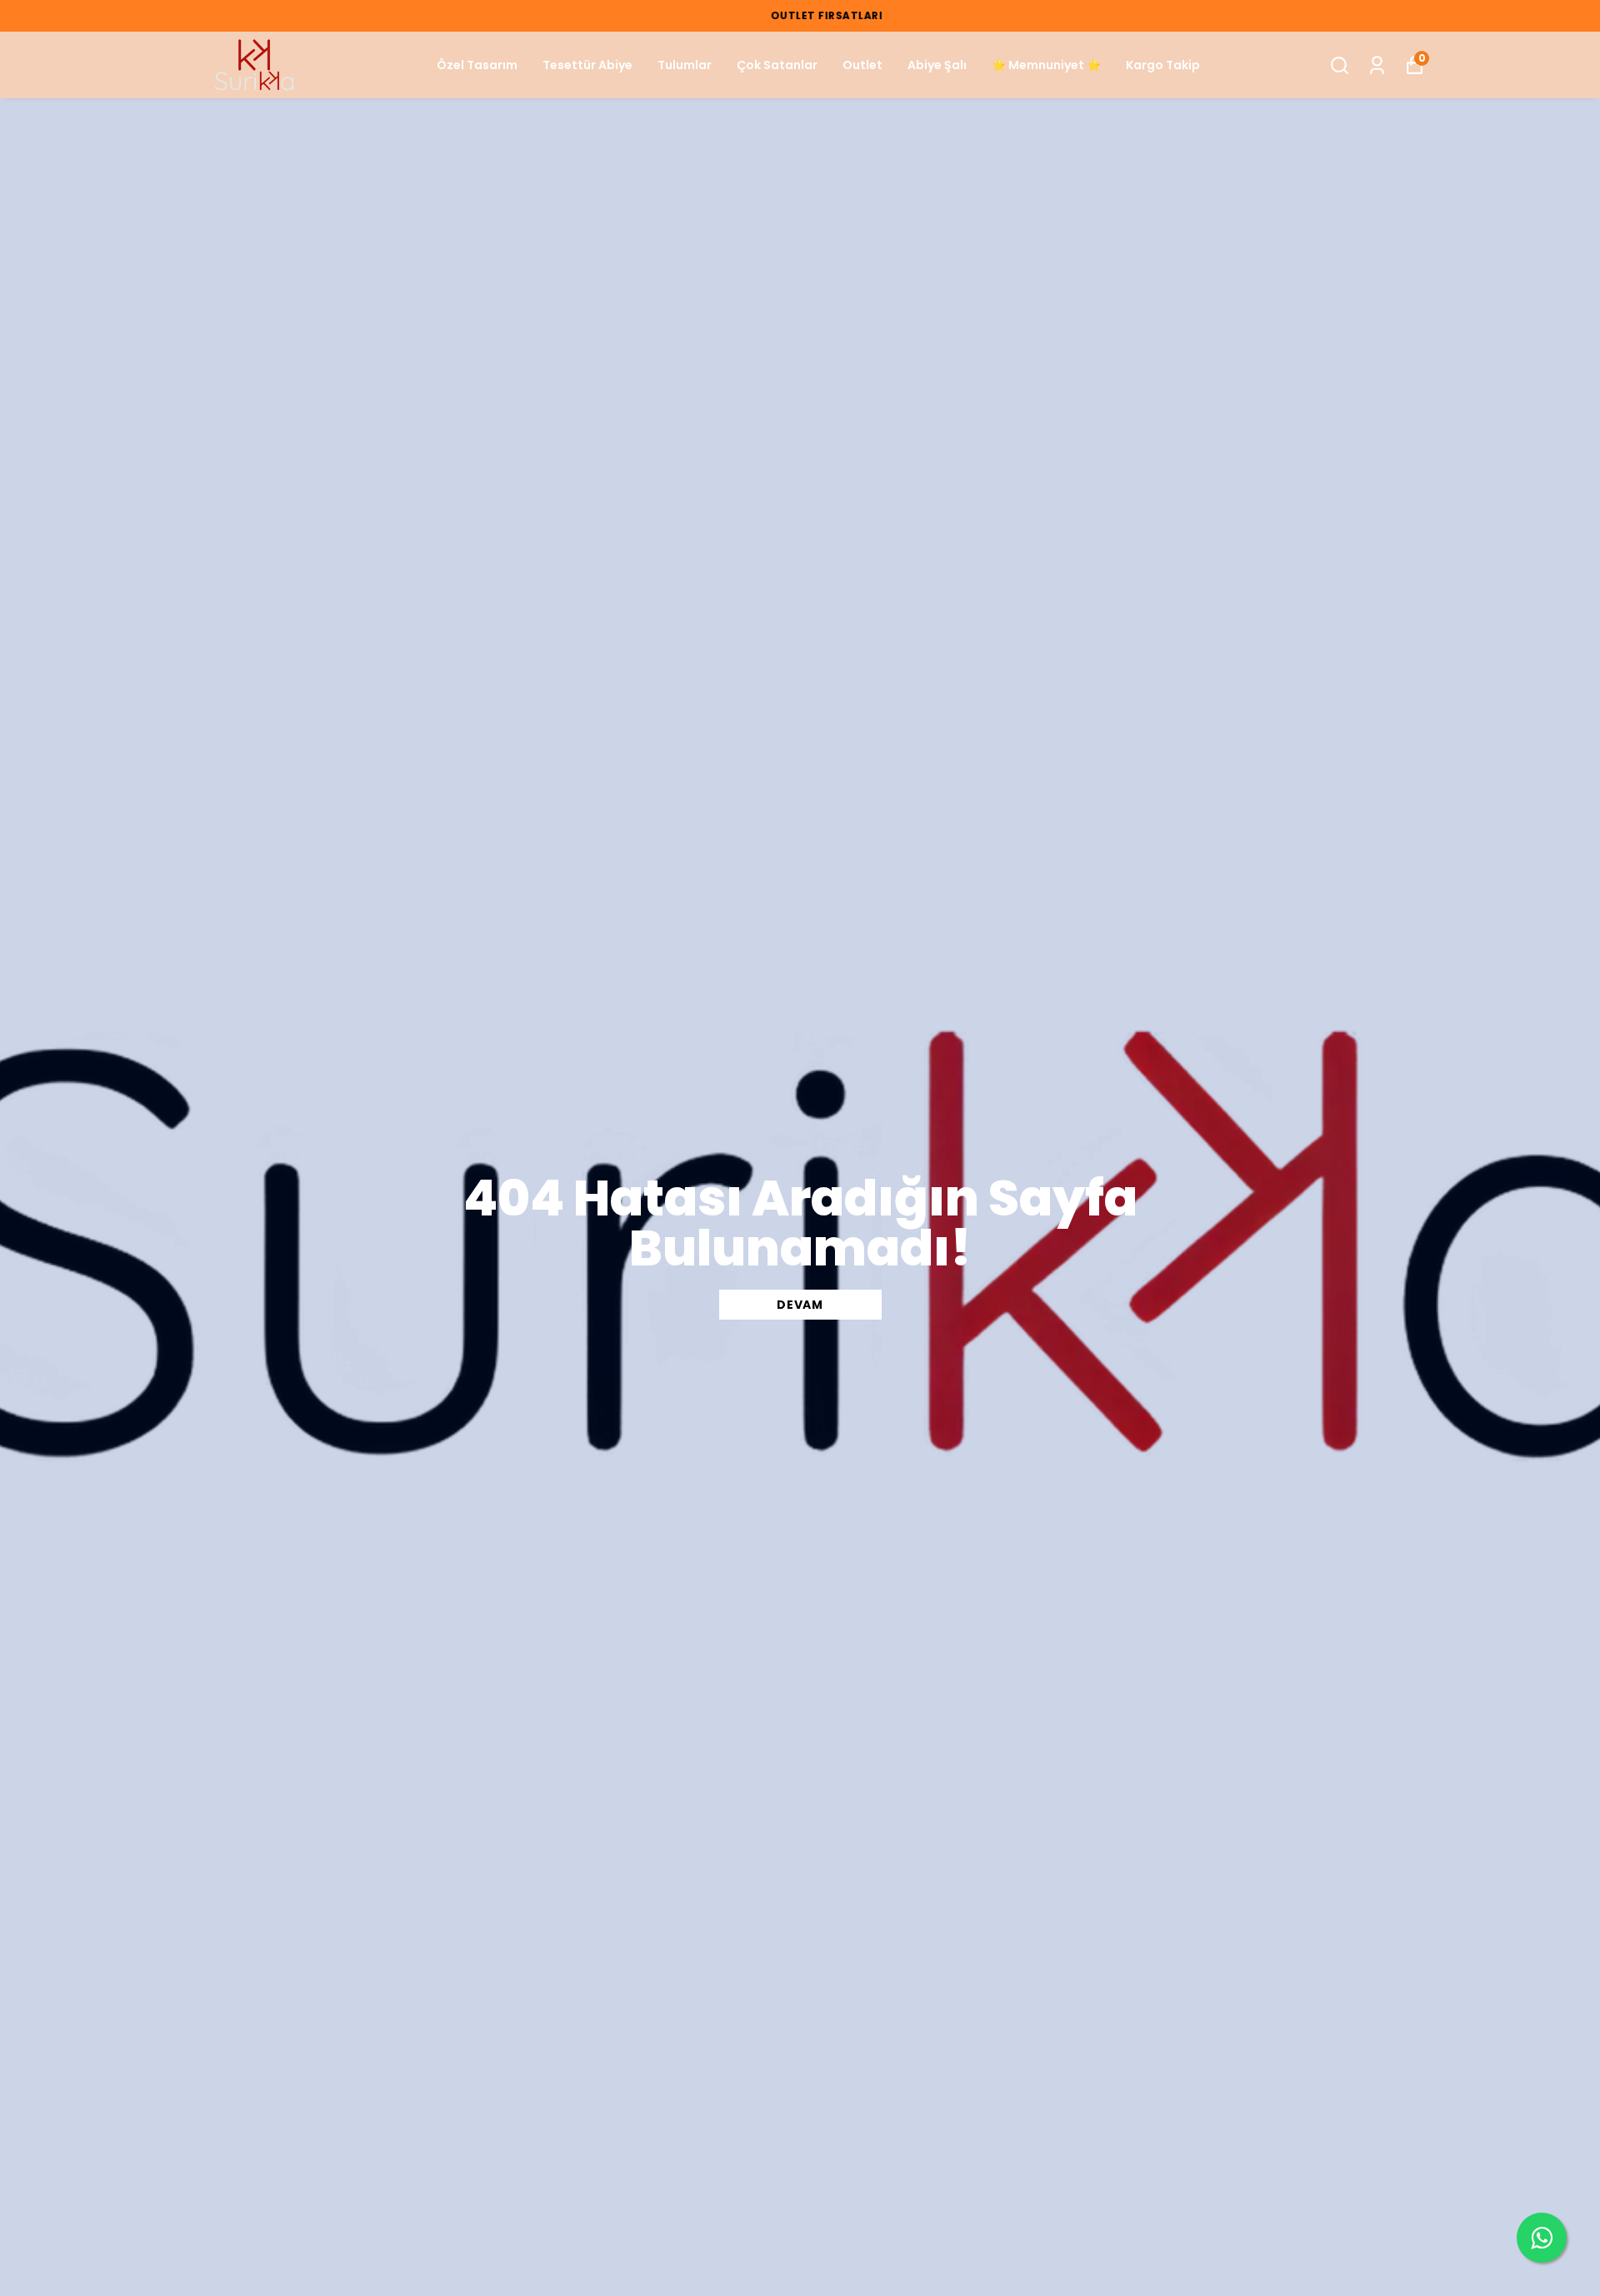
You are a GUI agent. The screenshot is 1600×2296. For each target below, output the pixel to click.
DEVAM (800, 1305)
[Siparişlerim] (1377, 65)
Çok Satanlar (777, 65)
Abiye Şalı (937, 65)
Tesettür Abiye (587, 65)
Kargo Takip (1163, 65)
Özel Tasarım (477, 65)
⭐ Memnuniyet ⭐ (1046, 65)
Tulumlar (685, 65)
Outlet (862, 65)
